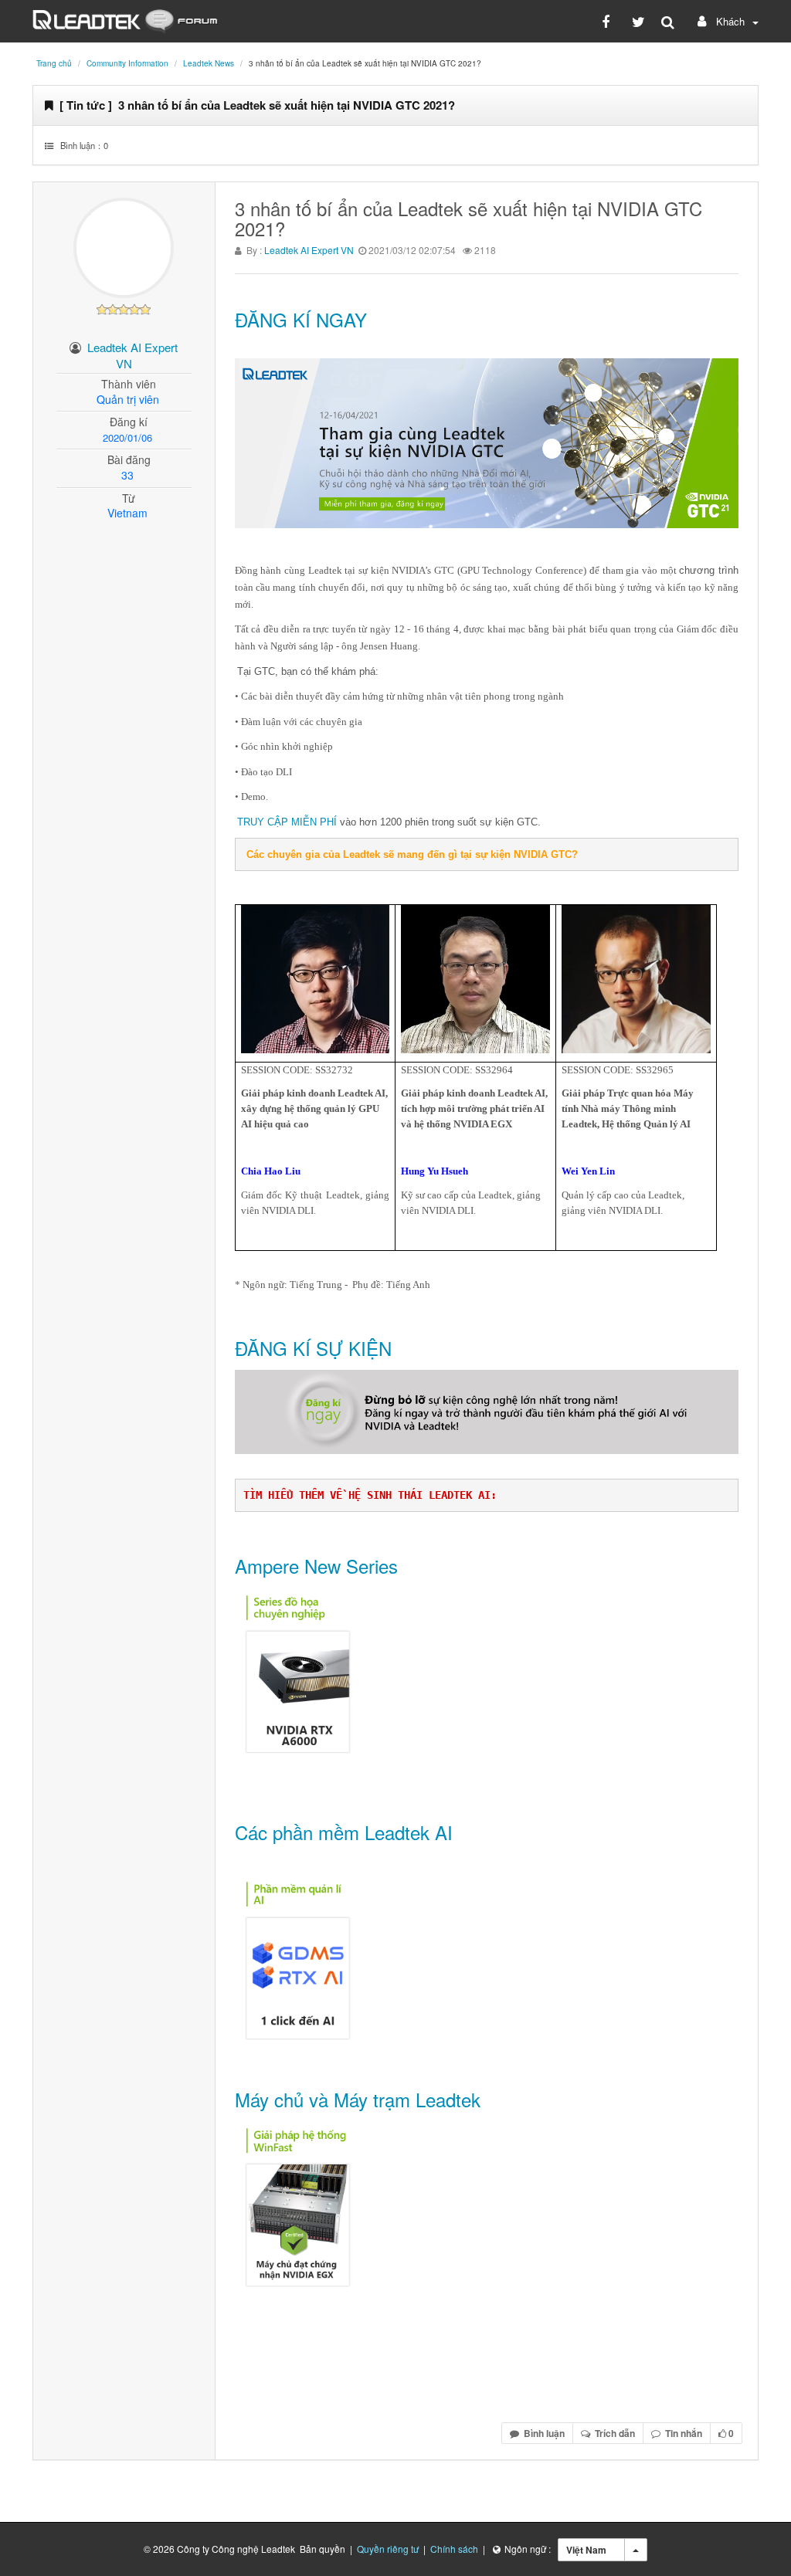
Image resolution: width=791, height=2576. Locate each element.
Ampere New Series (316, 1566)
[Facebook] (609, 21)
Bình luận (542, 2433)
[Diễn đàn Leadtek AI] (125, 19)
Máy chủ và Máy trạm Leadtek (358, 2099)
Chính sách (454, 2549)
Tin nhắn (681, 2433)
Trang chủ (54, 63)
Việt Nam (586, 2550)
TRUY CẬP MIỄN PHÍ (287, 822)
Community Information (127, 63)
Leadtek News (209, 63)
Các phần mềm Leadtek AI (344, 1832)
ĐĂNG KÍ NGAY (301, 319)
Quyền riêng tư (388, 2549)
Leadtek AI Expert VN (309, 250)
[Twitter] (638, 21)
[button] (726, 21)
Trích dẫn (613, 2433)
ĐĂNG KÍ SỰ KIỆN (313, 1348)
